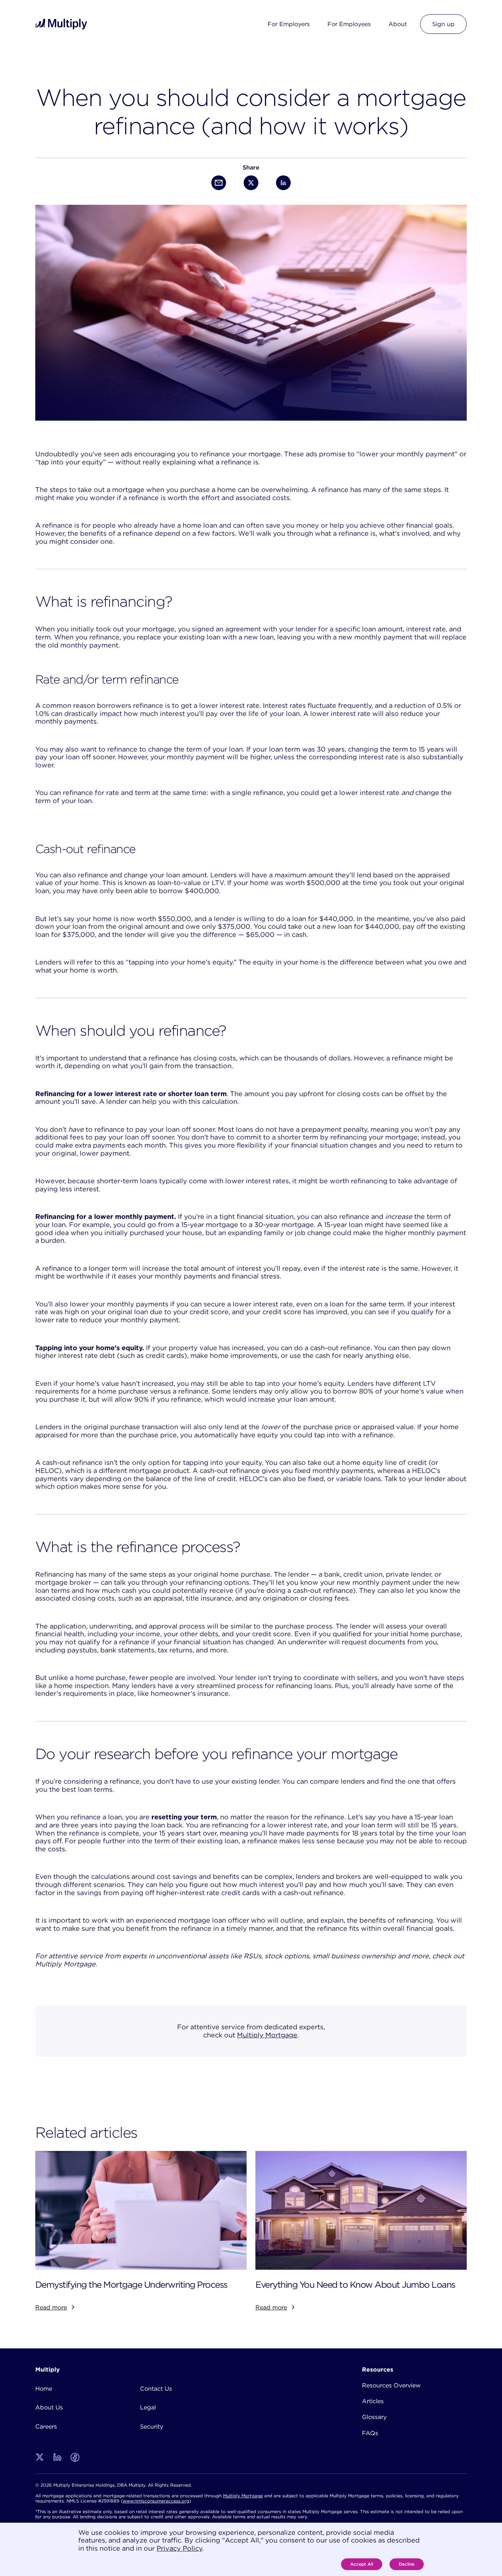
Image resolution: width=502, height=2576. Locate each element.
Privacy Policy (179, 2548)
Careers (46, 2426)
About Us (49, 2407)
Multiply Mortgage (267, 2035)
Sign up (443, 24)
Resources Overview (391, 2385)
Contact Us (156, 2388)
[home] (62, 24)
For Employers (289, 24)
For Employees (349, 24)
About (398, 24)
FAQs (370, 2433)
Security (152, 2426)
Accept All (362, 2564)
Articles (373, 2401)
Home (44, 2388)
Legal (148, 2407)
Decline (407, 2564)
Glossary (374, 2417)
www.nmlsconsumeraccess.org (156, 2501)
